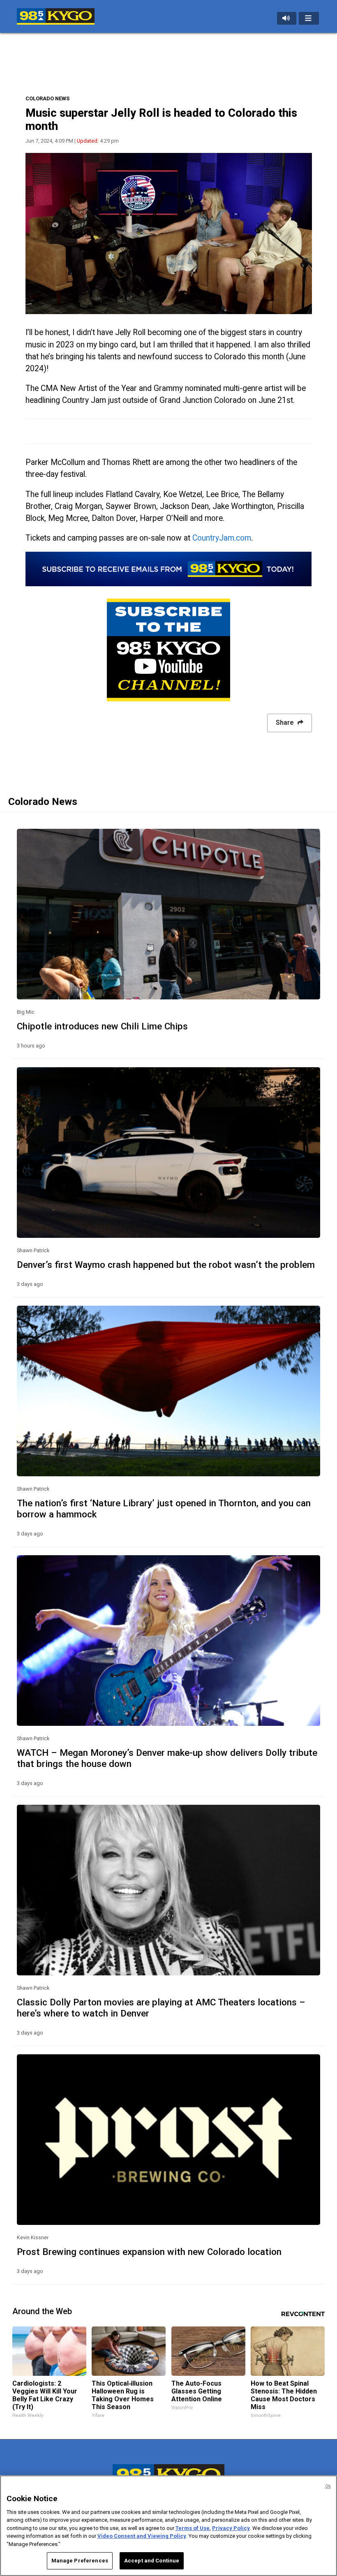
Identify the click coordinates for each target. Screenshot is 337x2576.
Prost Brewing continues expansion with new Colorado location (149, 2252)
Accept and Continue (152, 2561)
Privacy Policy (231, 2528)
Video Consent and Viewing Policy (142, 2536)
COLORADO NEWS (47, 98)
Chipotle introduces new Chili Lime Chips (102, 1026)
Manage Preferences (80, 2561)
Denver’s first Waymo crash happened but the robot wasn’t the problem (166, 1265)
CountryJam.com (222, 538)
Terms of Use (193, 2528)
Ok (328, 2486)
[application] (169, 234)
